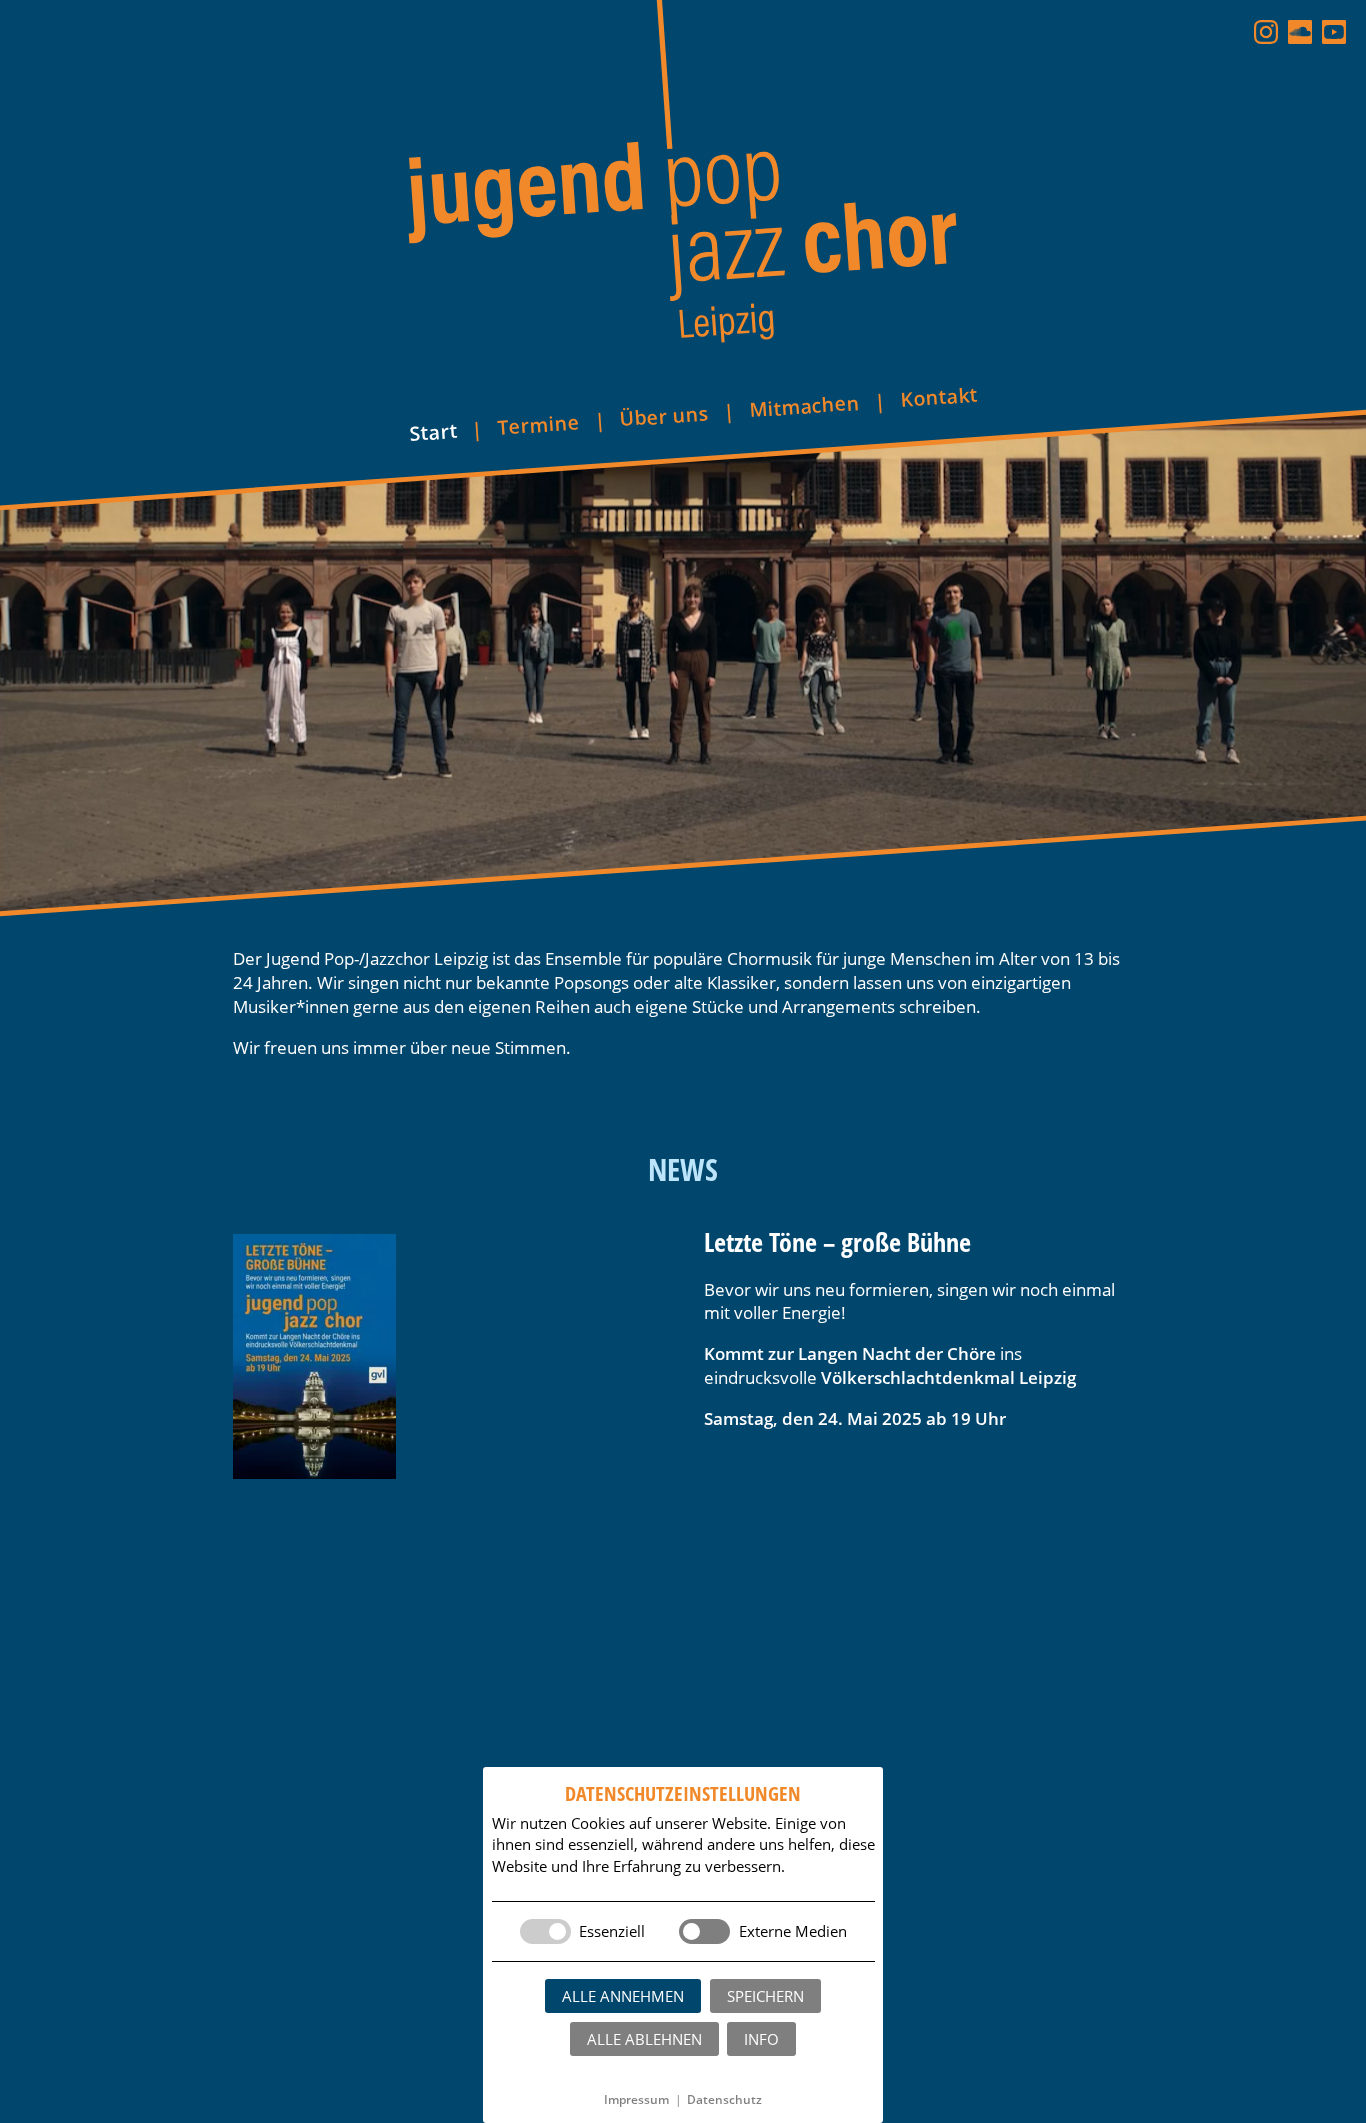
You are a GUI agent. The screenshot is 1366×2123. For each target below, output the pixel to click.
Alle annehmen (623, 1996)
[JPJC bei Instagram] (1266, 31)
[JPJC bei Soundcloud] (1300, 31)
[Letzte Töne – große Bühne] (447, 1356)
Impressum (636, 2100)
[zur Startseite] (683, 179)
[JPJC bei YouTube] (1334, 31)
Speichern (765, 1996)
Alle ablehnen (644, 2039)
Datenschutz (724, 2100)
